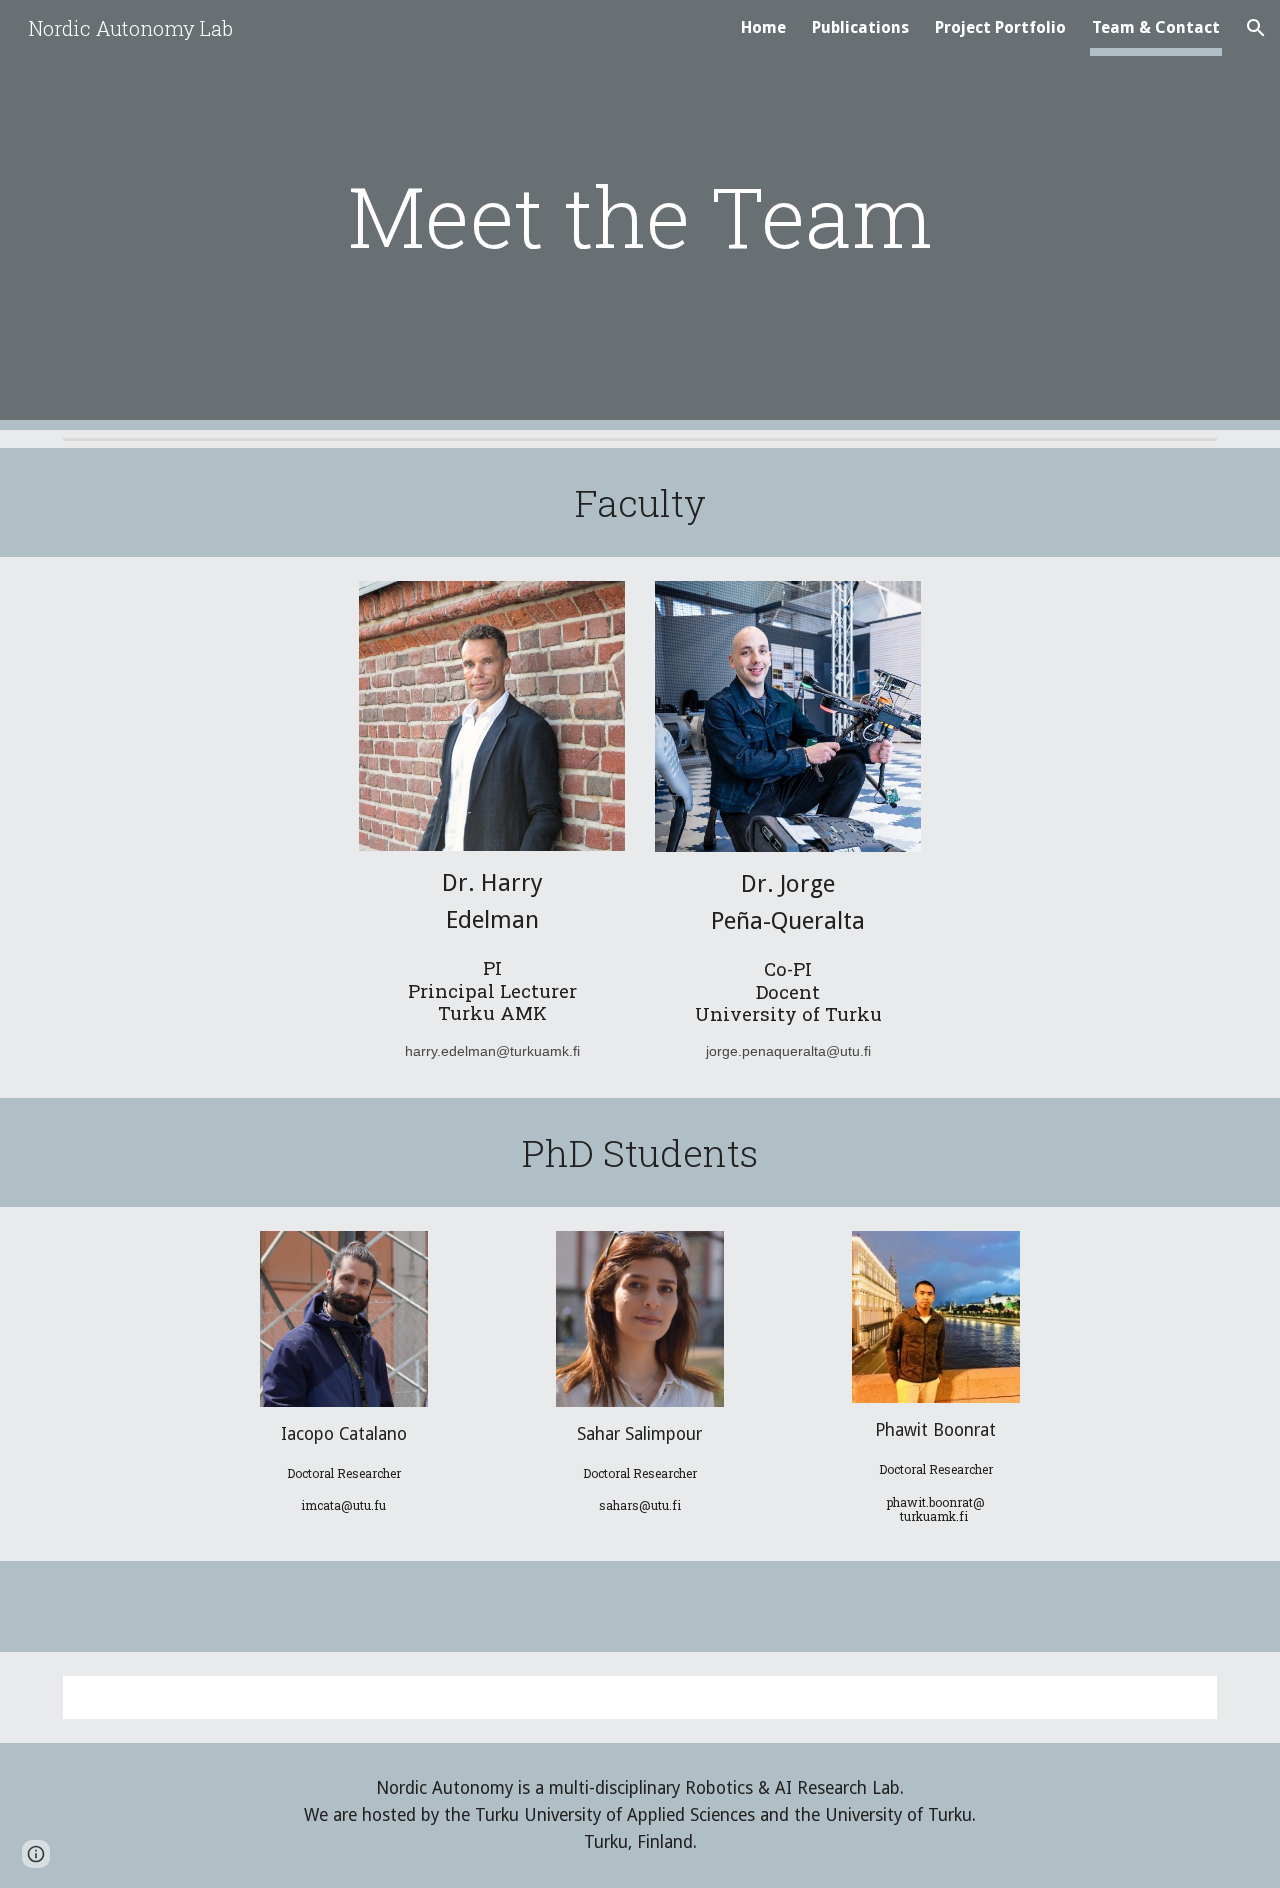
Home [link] (763, 27)
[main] (640, 215)
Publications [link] (860, 27)
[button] (1256, 28)
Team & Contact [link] (1156, 27)
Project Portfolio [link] (1000, 27)
